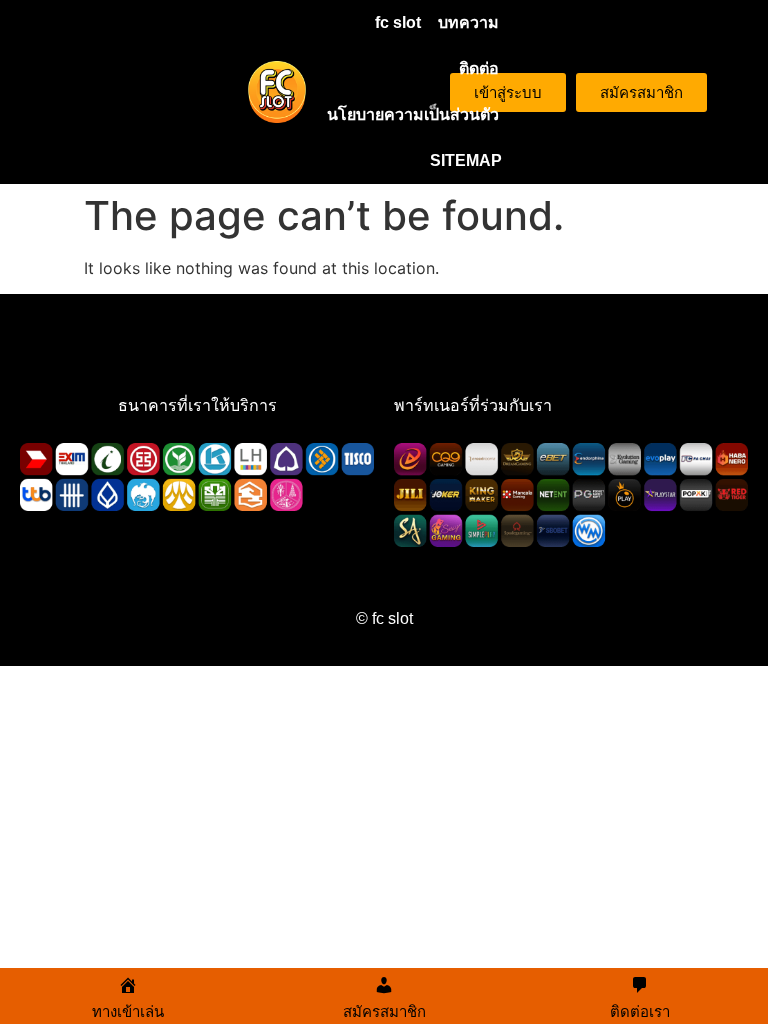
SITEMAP (466, 160)
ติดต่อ (479, 68)
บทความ (468, 22)
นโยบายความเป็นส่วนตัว (413, 114)
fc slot (398, 22)
